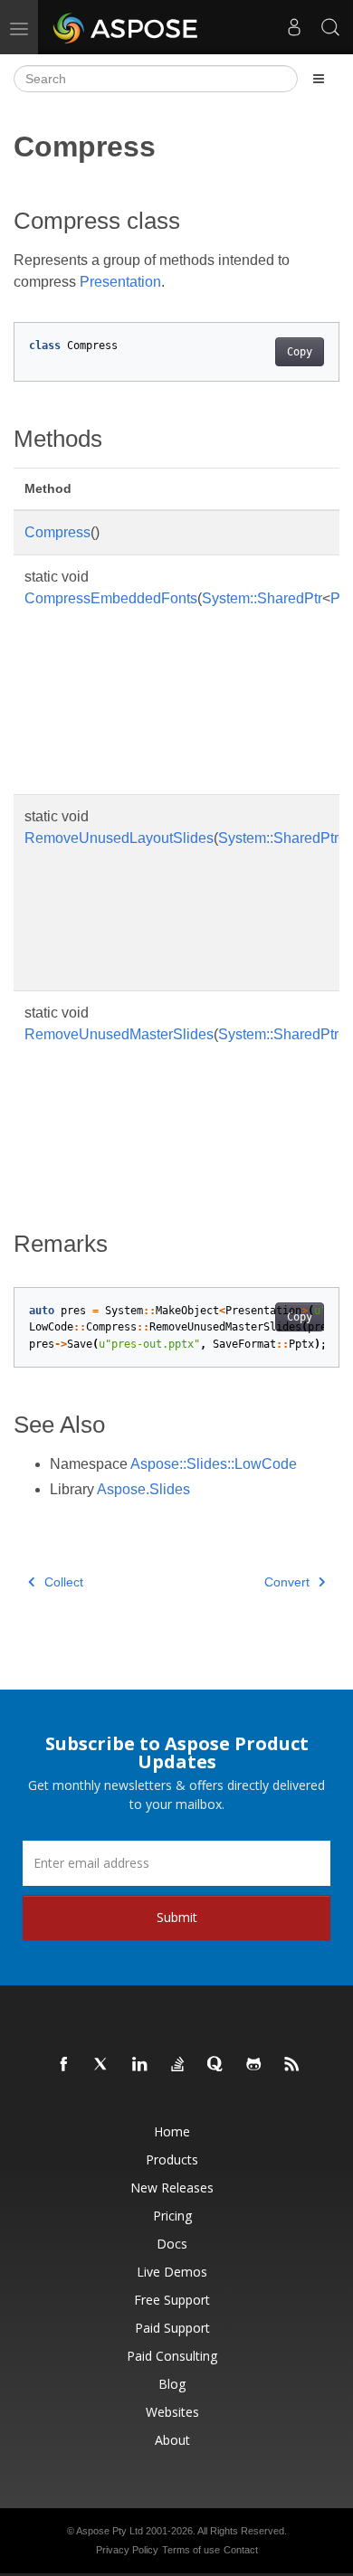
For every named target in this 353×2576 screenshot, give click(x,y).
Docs (172, 2244)
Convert (287, 1582)
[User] (294, 27)
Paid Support (172, 2328)
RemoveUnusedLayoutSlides (119, 838)
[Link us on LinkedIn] (140, 2065)
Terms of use (191, 2550)
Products (172, 2159)
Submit (177, 1917)
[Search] (330, 27)
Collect (64, 1582)
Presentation (120, 282)
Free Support (172, 2300)
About (172, 2440)
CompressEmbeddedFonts (111, 598)
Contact (241, 2550)
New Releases (172, 2188)
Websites (172, 2412)
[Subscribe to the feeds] (292, 2065)
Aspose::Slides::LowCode (214, 1464)
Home (172, 2131)
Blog (172, 2384)
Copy (300, 352)
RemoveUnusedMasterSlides (119, 1034)
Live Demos (172, 2272)
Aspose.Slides (143, 1489)
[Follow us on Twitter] (102, 2065)
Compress (57, 532)
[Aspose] (126, 27)
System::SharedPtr (262, 598)
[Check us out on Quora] (216, 2065)
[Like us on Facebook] (64, 2065)
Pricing (172, 2216)
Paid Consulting (172, 2356)
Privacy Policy (127, 2550)
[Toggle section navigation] (319, 79)
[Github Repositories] (254, 2065)
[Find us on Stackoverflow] (178, 2065)
